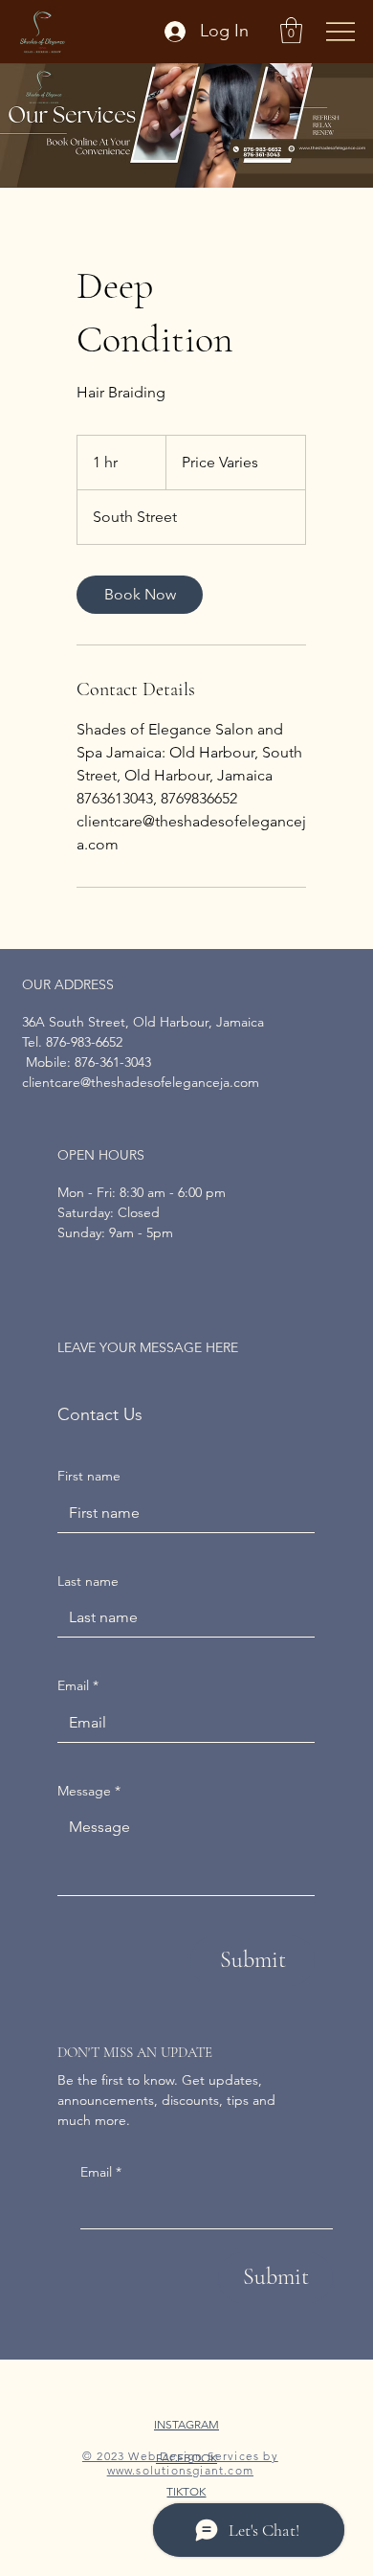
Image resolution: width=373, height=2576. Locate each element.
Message (89, 1791)
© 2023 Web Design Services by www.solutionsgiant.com (180, 2463)
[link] (140, 595)
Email (101, 2172)
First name (89, 1476)
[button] (291, 30)
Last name (88, 1581)
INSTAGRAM (186, 2424)
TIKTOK (186, 2491)
